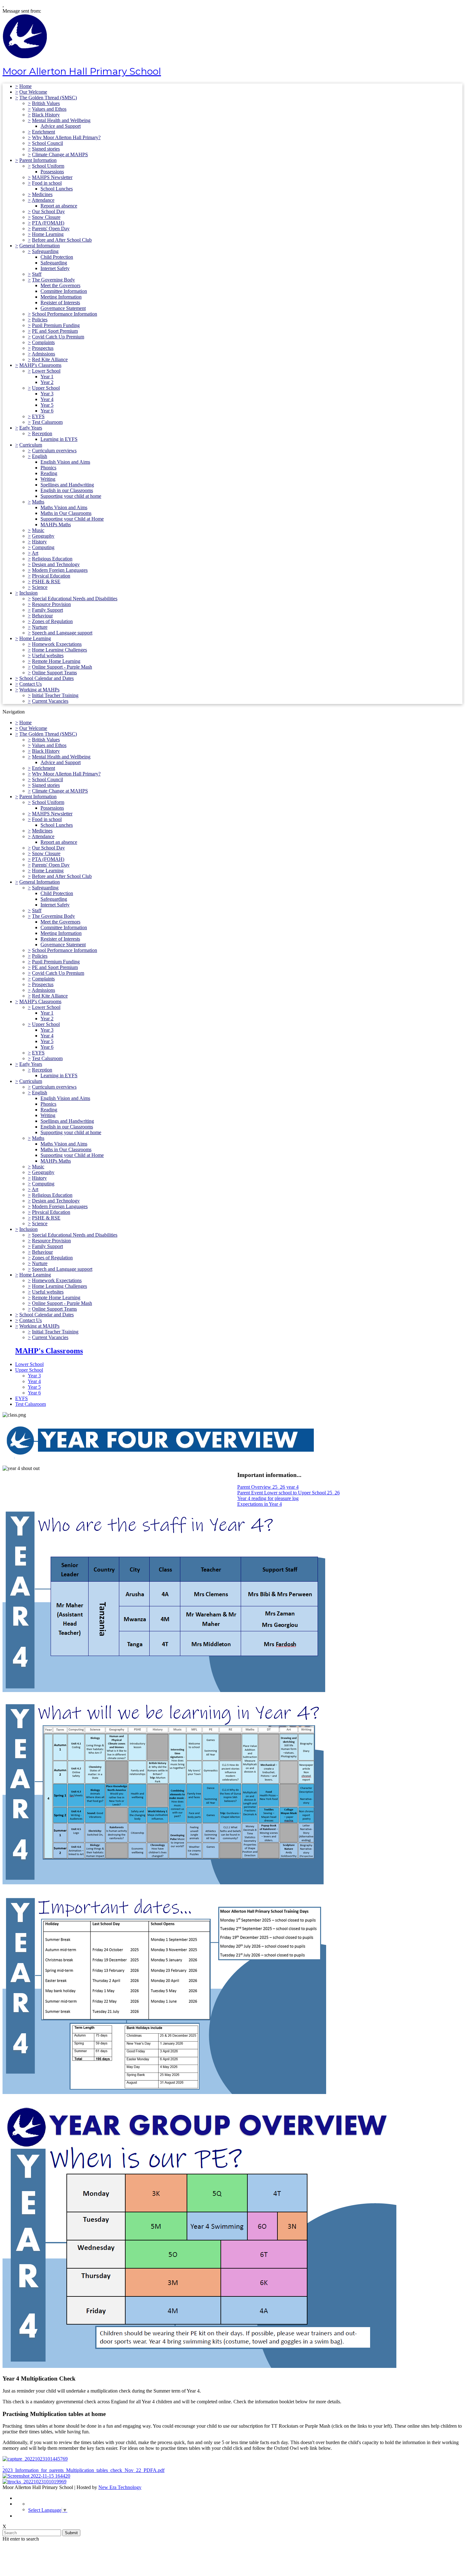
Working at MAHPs (39, 690)
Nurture (40, 627)
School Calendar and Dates (46, 678)
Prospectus (43, 348)
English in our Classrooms (67, 490)
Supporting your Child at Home (72, 519)
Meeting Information (61, 297)
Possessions (52, 172)
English (40, 456)
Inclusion (28, 593)
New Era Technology (120, 2487)
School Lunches (57, 189)
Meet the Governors (60, 285)
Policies (40, 320)
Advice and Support (61, 126)
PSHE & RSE (46, 581)
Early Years (31, 428)
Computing (43, 547)
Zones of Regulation (52, 621)
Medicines (42, 194)
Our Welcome (33, 92)
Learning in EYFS (59, 439)
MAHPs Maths (56, 525)
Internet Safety (55, 268)
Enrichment (43, 132)
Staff (37, 274)
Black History (46, 115)
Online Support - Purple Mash (62, 667)
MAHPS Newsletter (52, 177)
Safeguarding (45, 251)
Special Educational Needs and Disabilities (75, 599)
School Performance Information (65, 314)
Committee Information (64, 291)
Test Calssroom (47, 422)
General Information (40, 246)
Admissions (43, 354)
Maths (38, 502)
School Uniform (48, 166)
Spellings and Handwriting (67, 485)
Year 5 (47, 405)
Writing (48, 479)
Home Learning (48, 234)
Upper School (46, 388)
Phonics (48, 468)
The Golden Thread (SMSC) (48, 98)
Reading (49, 473)
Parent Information (38, 160)
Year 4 (47, 399)
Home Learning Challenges (59, 650)
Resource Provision (51, 604)
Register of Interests (60, 303)
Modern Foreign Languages (60, 570)
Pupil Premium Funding (56, 325)
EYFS (38, 416)
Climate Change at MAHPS (60, 154)
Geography (43, 536)
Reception (42, 433)
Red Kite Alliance (50, 359)
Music (38, 530)
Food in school (47, 183)
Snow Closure (46, 217)
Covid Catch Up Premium (58, 337)
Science (40, 587)
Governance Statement (63, 308)
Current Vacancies (50, 701)
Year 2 (47, 382)
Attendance (43, 200)
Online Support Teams (54, 673)
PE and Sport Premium (55, 331)
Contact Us (31, 684)
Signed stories (46, 149)
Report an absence (59, 206)
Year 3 (47, 394)
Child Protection (57, 257)
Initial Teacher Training (55, 695)
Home (25, 86)
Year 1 (47, 377)
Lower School (46, 371)
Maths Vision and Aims (64, 507)
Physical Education (51, 576)
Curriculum (31, 445)
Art (35, 553)
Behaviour (42, 616)
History (39, 542)
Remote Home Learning (56, 661)
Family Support (47, 610)
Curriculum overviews (54, 451)
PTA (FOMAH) (48, 223)
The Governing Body (53, 280)
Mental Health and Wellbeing (61, 120)
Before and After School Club (62, 240)
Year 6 (47, 411)
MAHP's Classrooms (40, 365)
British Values (46, 103)
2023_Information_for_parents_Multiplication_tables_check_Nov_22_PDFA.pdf (84, 2470)
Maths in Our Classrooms (66, 513)
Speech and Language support (62, 633)
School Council (47, 143)
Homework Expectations (57, 644)
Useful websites (48, 655)
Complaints (43, 342)
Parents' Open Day (51, 229)
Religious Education (52, 559)
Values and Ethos (49, 109)
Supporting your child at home (71, 496)
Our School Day (48, 211)
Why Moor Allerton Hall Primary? (66, 137)
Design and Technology (56, 564)
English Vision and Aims (65, 462)
